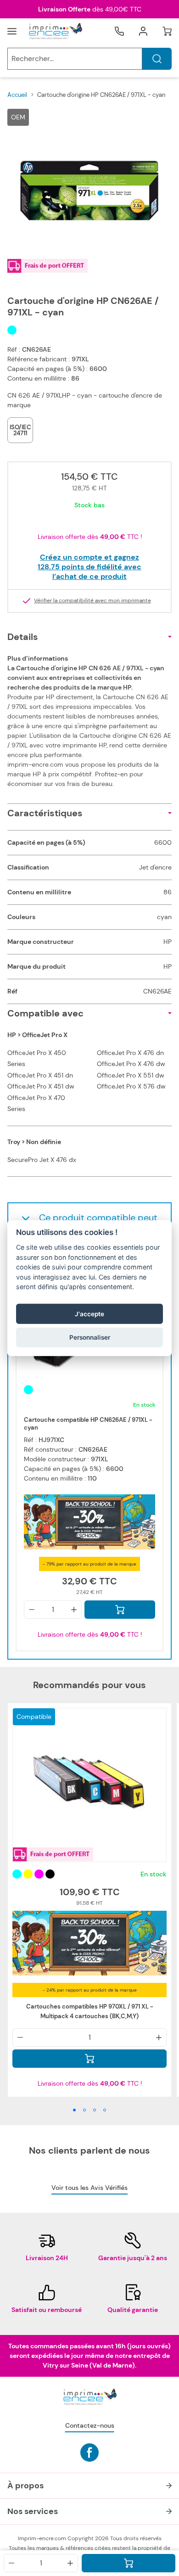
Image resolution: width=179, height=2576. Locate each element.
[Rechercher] (157, 59)
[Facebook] (89, 2453)
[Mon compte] (143, 31)
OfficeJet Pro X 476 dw (131, 1064)
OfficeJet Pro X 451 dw (41, 1086)
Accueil (17, 95)
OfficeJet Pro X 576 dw (131, 1086)
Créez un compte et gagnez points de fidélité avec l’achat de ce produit (89, 567)
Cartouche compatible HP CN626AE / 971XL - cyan (88, 1424)
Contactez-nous (90, 2425)
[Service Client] (119, 31)
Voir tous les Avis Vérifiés (89, 2188)
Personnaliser (90, 1337)
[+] (70, 2563)
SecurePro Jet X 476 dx (42, 1160)
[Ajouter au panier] (129, 2563)
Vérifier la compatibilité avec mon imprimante (92, 601)
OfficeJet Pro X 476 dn (130, 1053)
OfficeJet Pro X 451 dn (40, 1075)
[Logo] (55, 31)
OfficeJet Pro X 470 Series (36, 1103)
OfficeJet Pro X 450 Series (37, 1058)
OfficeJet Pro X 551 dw (131, 1075)
